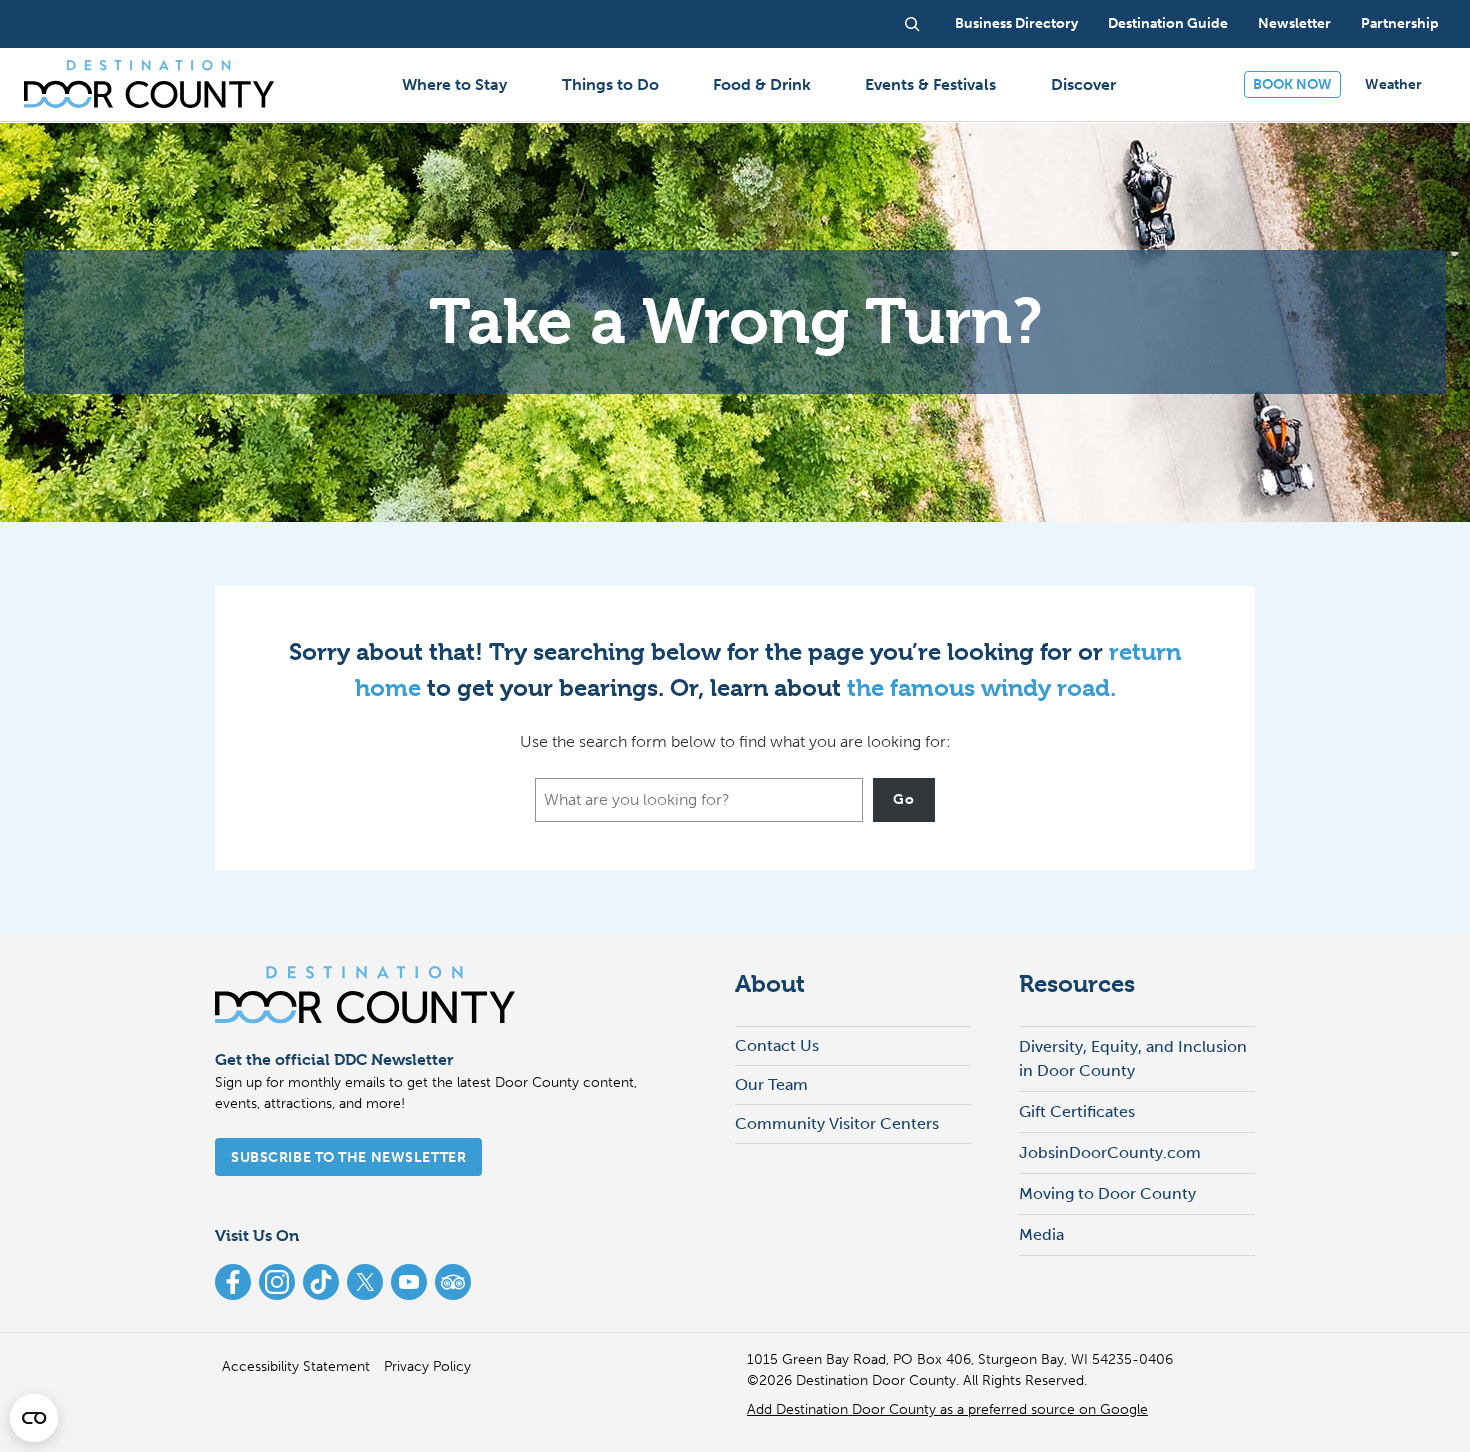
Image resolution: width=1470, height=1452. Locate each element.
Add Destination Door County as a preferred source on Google (947, 1409)
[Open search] (912, 24)
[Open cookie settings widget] (34, 1418)
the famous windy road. (981, 688)
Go (903, 799)
